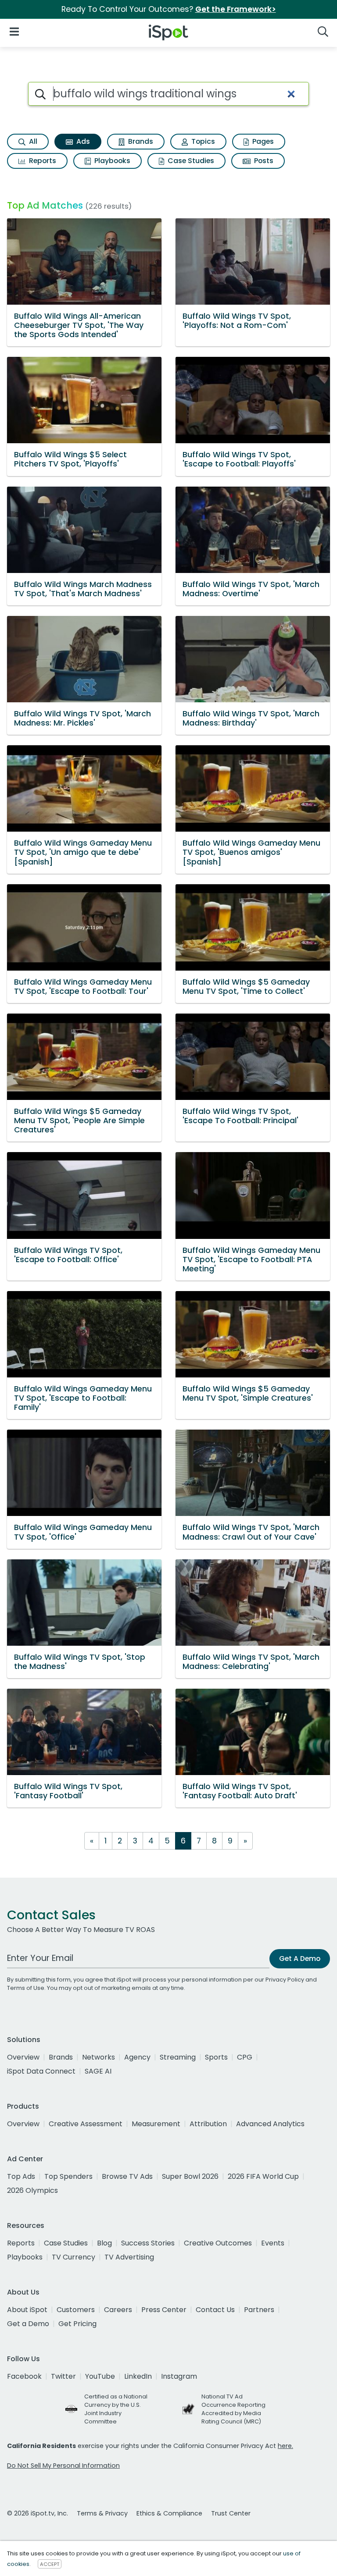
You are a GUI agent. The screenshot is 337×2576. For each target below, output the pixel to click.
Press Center (164, 2310)
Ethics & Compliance (169, 2513)
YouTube (100, 2376)
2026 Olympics (32, 2190)
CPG (245, 2057)
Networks (99, 2057)
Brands (140, 141)
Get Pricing (77, 2324)
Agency (137, 2057)
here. (285, 2446)
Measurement (156, 2124)
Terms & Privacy (102, 2513)
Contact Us (215, 2310)
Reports (42, 161)
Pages (262, 141)
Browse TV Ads (127, 2176)
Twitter (63, 2376)
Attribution (208, 2124)
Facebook (24, 2376)
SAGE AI (98, 2071)
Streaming (178, 2057)
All (32, 141)
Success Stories (148, 2243)
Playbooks (111, 161)
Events (273, 2243)
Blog (104, 2243)
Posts (263, 161)
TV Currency (73, 2257)
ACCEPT (50, 2564)
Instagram (179, 2376)
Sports (216, 2057)
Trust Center (231, 2513)
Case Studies (190, 161)
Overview (23, 2057)
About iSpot (27, 2310)
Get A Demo (300, 1959)
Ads (82, 141)
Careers (118, 2310)
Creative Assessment (86, 2124)
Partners (259, 2310)
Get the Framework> (236, 9)
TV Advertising (129, 2257)
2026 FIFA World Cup (263, 2176)
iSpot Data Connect (41, 2071)
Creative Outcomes (218, 2243)
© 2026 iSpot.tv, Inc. (38, 2513)
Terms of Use (26, 1988)
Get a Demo (28, 2324)
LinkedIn (138, 2376)
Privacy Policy (285, 1980)
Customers (76, 2310)
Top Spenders (68, 2176)
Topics (202, 141)
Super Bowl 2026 (190, 2176)
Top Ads (21, 2176)
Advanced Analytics (270, 2124)
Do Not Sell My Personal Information (63, 2466)
